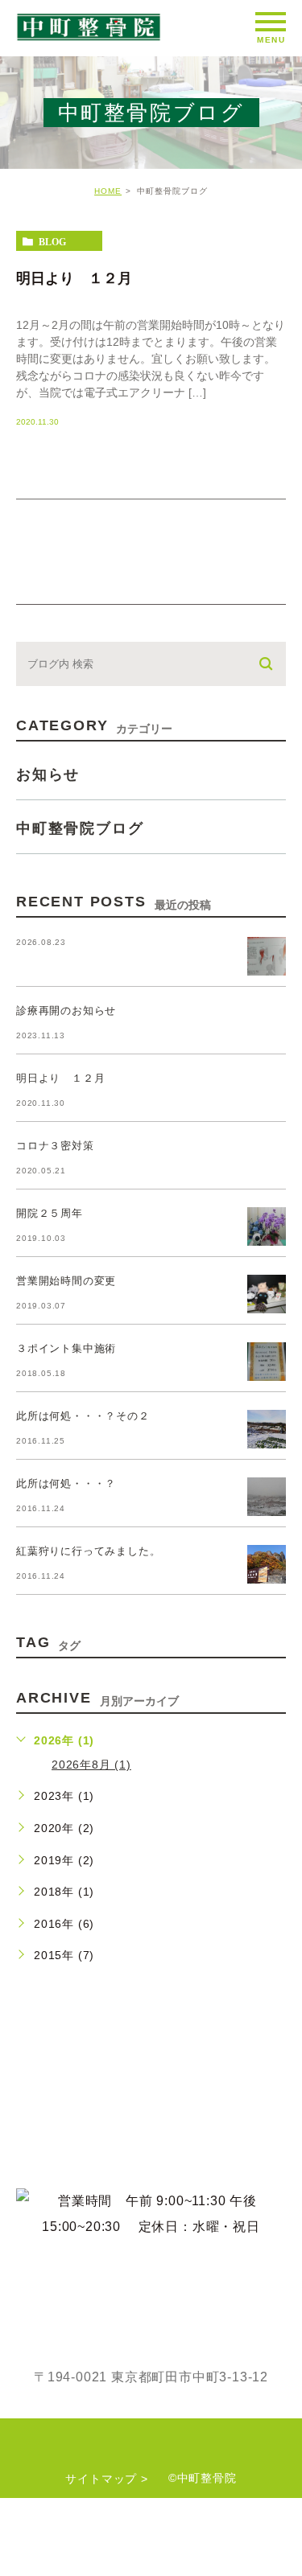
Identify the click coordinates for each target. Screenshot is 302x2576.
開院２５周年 (50, 1213)
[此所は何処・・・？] (267, 1497)
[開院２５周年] (267, 1226)
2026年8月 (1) (91, 1765)
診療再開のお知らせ (66, 1011)
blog (52, 241)
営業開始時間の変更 (66, 1281)
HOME (108, 191)
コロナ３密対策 (55, 1146)
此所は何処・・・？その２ (83, 1416)
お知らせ (48, 774)
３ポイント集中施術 (66, 1348)
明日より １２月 (74, 277)
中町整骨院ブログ (80, 828)
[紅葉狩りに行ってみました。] (267, 1564)
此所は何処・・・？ (66, 1483)
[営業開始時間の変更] (267, 1294)
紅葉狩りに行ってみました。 (88, 1551)
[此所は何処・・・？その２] (267, 1429)
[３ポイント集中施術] (267, 1362)
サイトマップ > (106, 2479)
